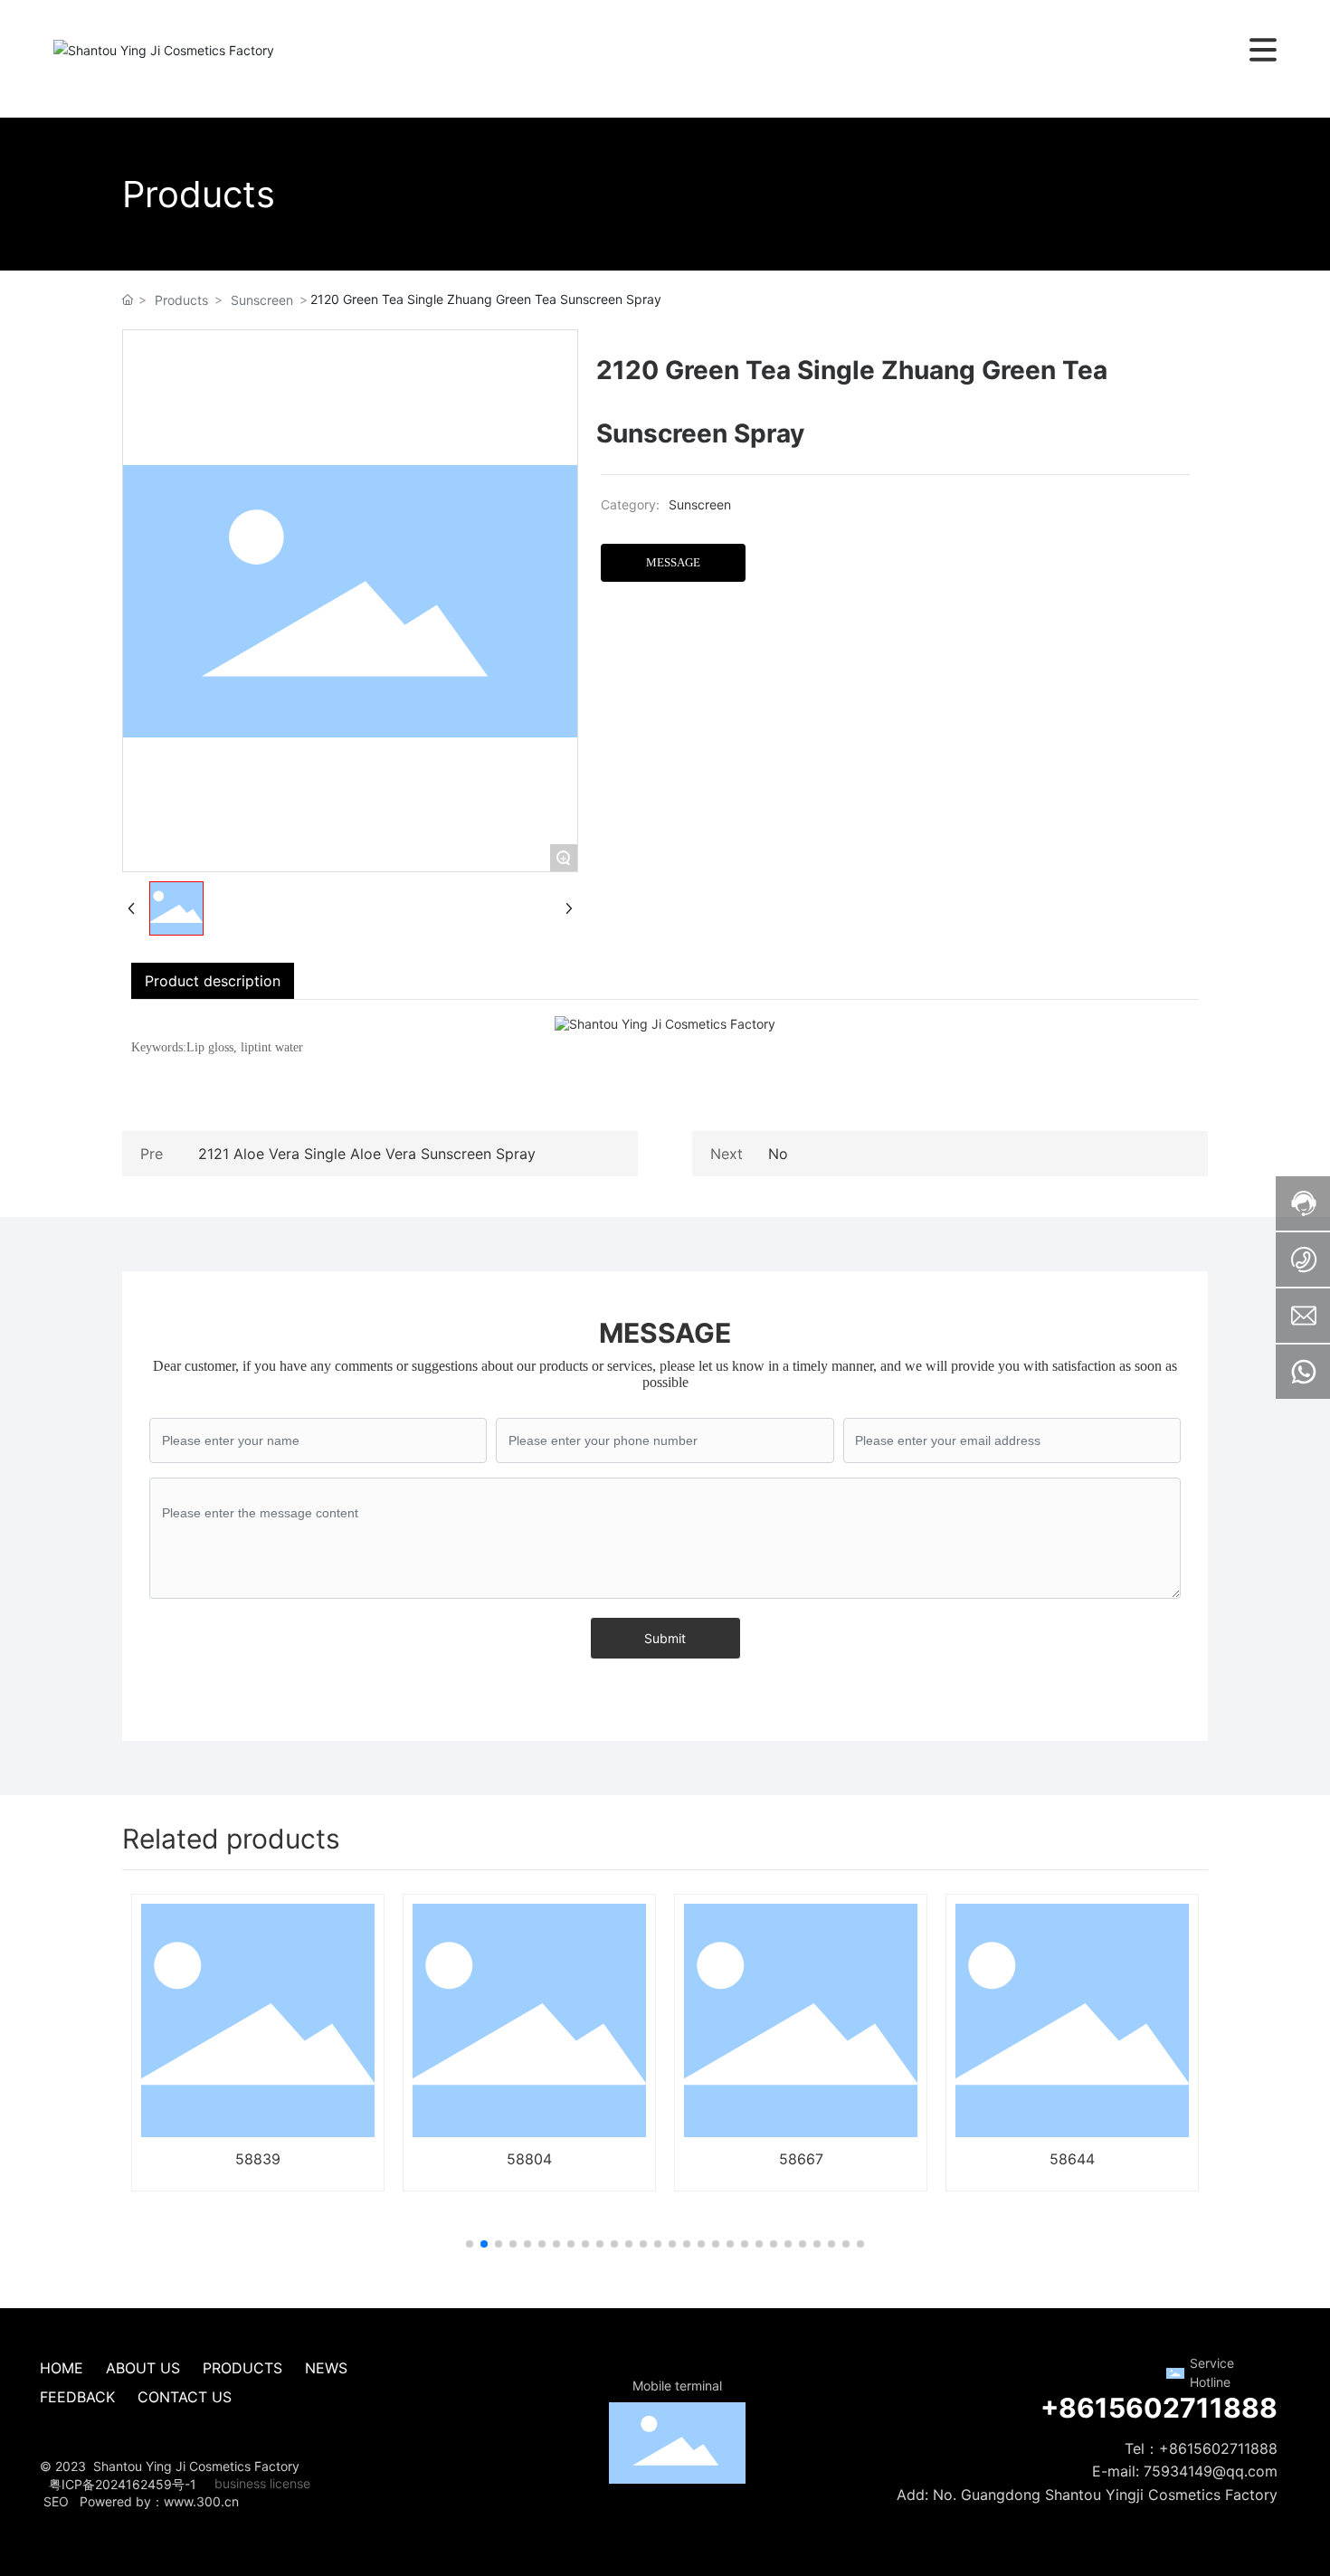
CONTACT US (185, 2397)
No (778, 1154)
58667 (801, 2159)
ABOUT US (143, 2368)
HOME (64, 2368)
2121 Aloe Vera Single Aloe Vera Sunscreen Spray (367, 1154)
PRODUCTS (242, 2368)
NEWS (326, 2368)
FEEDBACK (77, 2397)
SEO (54, 2501)
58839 (258, 2159)
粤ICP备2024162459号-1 (123, 2484)
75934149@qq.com (1208, 2471)
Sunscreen (262, 300)
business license (262, 2483)
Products (181, 300)
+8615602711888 (1159, 2408)
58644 (1072, 2159)
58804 (529, 2159)
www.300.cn (201, 2501)
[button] (470, 2244)
